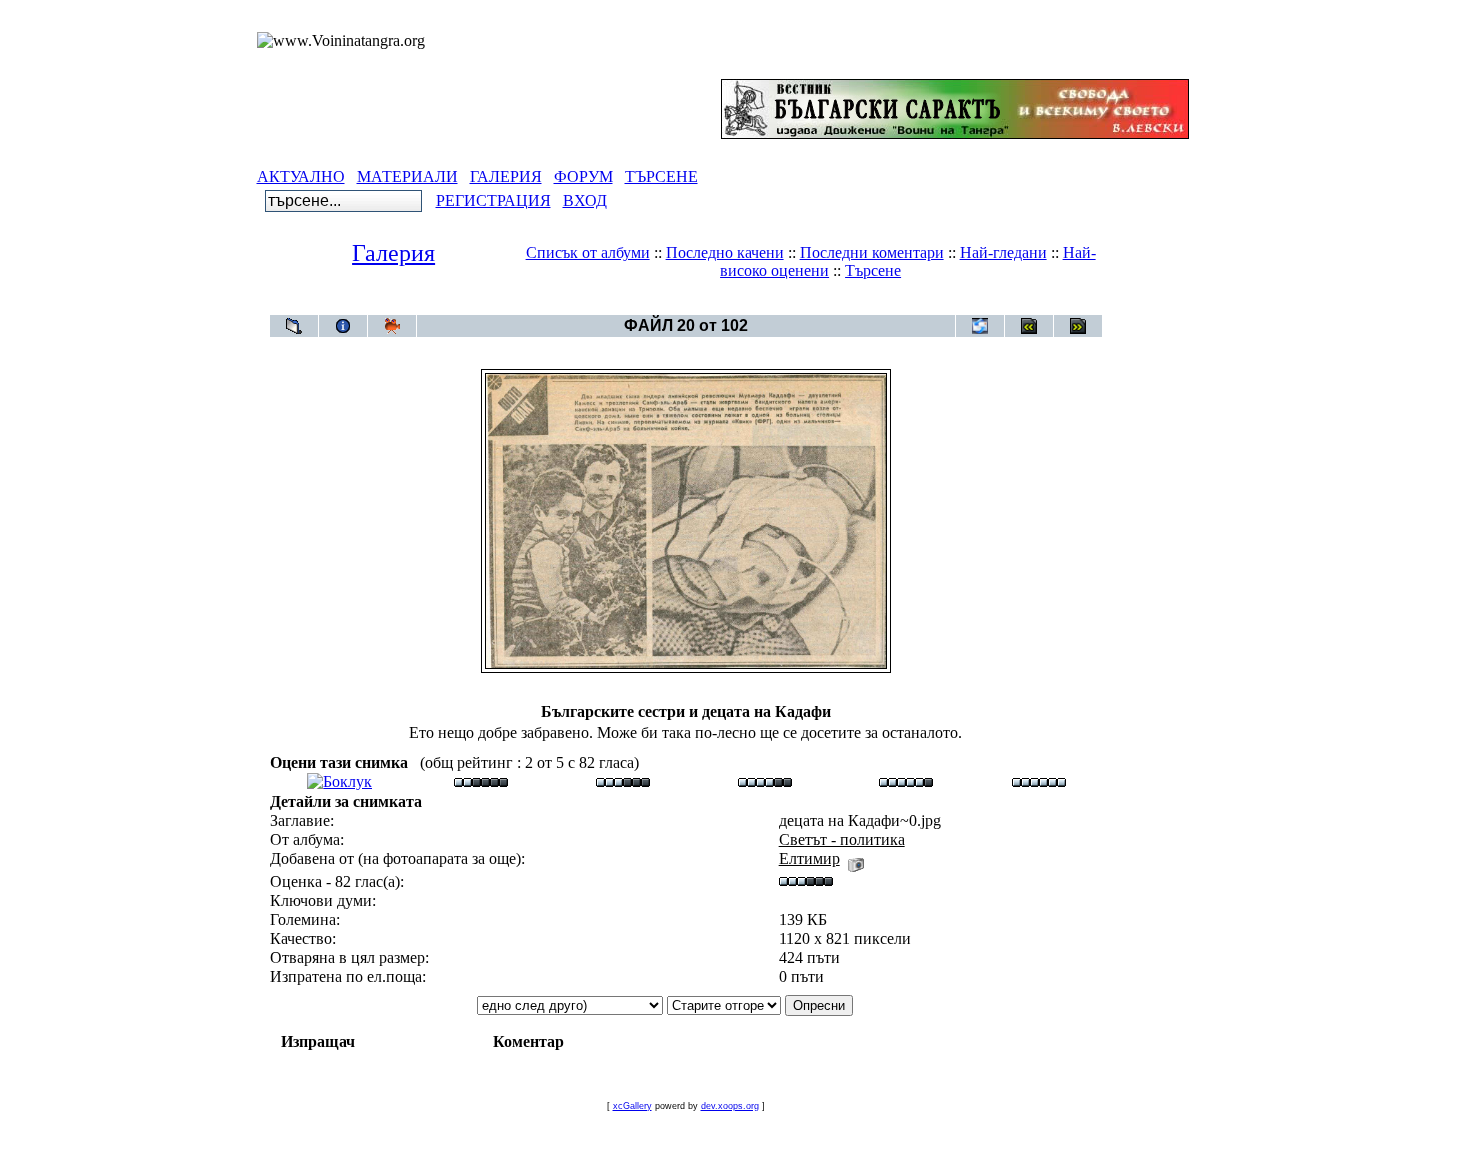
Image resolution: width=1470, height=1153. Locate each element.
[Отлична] (906, 781)
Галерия (393, 253)
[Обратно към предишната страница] (294, 326)
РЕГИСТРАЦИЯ (493, 200)
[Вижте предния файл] (1029, 326)
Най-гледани (1003, 252)
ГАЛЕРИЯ (506, 176)
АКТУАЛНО (301, 176)
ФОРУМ (583, 176)
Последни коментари (872, 252)
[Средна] (623, 781)
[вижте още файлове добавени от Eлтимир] (856, 858)
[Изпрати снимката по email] (980, 326)
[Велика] (1039, 781)
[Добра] (765, 781)
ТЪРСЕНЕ (661, 176)
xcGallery (632, 1106)
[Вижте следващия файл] (1078, 326)
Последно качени (725, 252)
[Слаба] (481, 781)
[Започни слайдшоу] (392, 326)
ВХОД (585, 200)
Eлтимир (809, 858)
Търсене (873, 270)
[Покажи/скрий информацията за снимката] (343, 326)
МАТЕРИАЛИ (407, 176)
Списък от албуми (588, 252)
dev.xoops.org (730, 1106)
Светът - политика (722, 304)
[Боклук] (339, 781)
